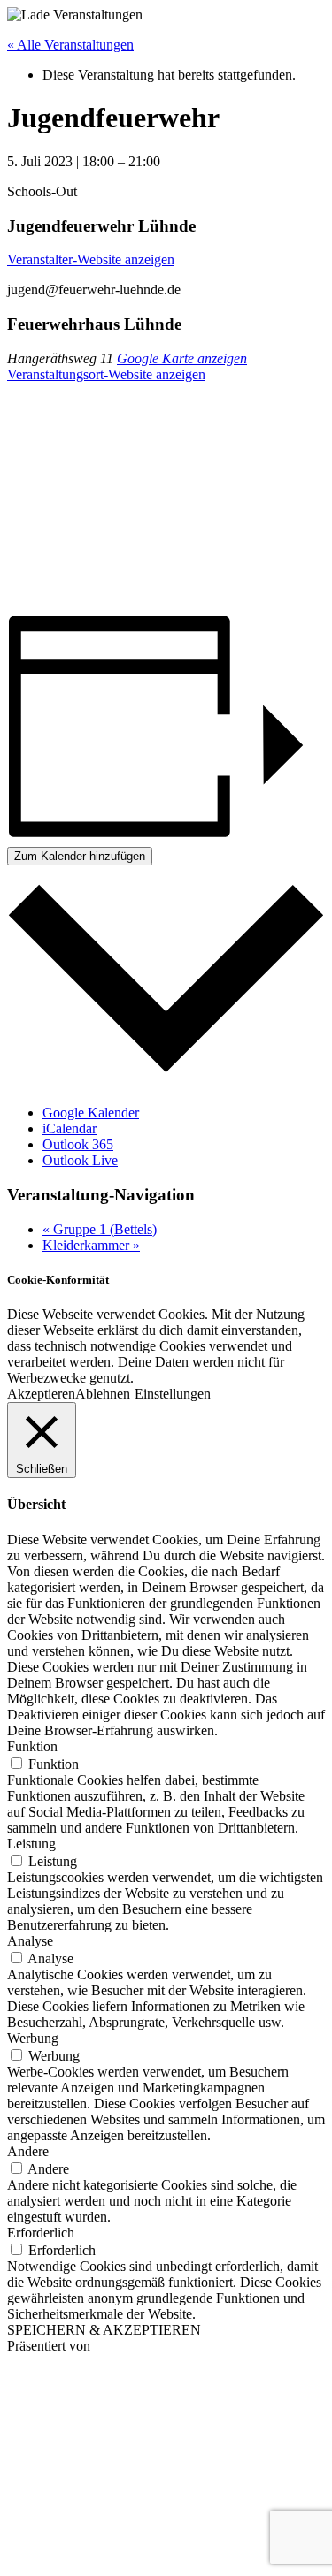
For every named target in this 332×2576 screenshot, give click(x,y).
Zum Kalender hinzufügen (80, 856)
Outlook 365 (78, 1144)
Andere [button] (28, 2151)
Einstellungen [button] (173, 1394)
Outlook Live (80, 1160)
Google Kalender (91, 1113)
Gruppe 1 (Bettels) (100, 1229)
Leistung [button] (31, 1844)
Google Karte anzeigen (182, 358)
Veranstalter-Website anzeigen (91, 259)
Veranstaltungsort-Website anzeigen (106, 374)
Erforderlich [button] (41, 2233)
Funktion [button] (32, 1746)
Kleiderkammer (91, 1245)
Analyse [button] (30, 1941)
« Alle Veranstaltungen (70, 45)
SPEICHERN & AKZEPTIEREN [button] (104, 2330)
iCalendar (69, 1128)
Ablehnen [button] (103, 1394)
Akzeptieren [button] (41, 1394)
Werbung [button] (33, 2038)
